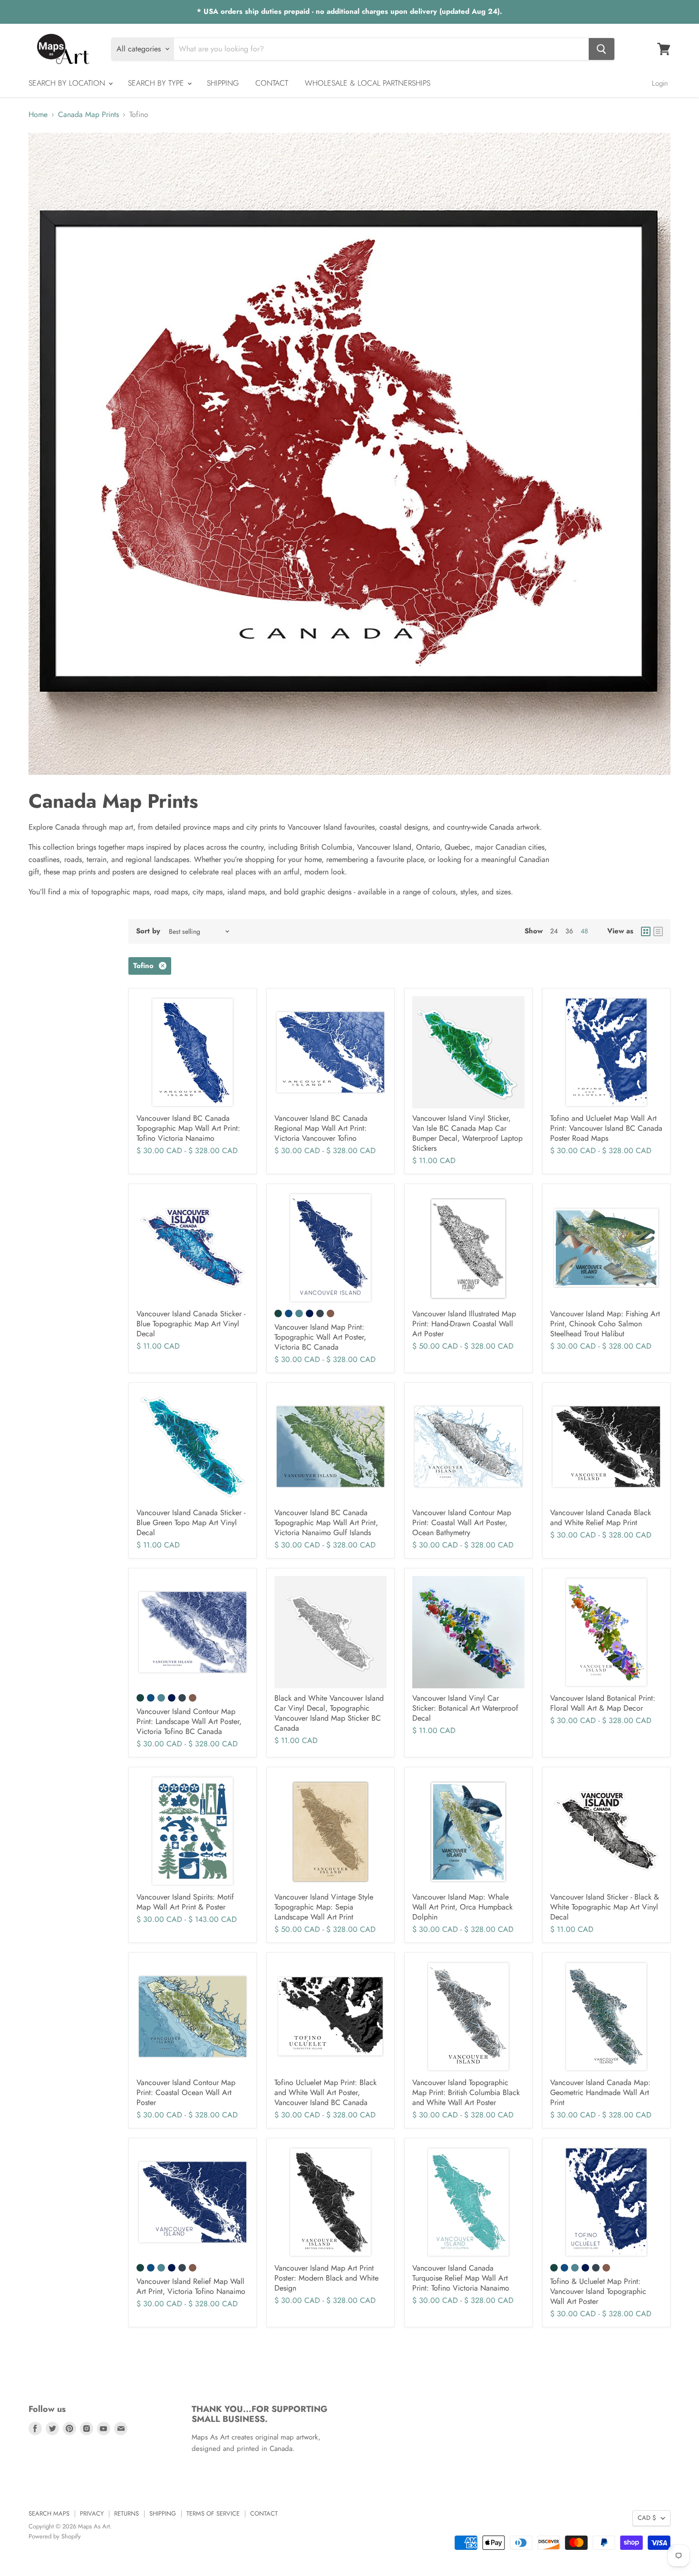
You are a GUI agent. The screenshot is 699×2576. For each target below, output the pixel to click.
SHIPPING (223, 83)
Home (38, 115)
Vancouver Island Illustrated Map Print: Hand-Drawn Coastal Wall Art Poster (464, 1324)
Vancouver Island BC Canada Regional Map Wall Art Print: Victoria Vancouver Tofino (321, 1128)
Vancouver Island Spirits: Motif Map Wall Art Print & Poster (185, 1902)
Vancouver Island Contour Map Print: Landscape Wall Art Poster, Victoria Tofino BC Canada (189, 1721)
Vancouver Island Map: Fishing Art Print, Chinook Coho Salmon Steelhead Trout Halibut (605, 1324)
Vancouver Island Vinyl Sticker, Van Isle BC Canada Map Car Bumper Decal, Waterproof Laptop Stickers (467, 1133)
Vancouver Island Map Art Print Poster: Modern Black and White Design (326, 2278)
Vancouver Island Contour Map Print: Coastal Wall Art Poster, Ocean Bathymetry (462, 1523)
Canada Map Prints (88, 115)
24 (554, 931)
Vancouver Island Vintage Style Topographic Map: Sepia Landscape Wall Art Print (324, 1907)
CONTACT (272, 83)
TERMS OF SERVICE (213, 2513)
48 (584, 931)
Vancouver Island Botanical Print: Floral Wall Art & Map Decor (603, 1703)
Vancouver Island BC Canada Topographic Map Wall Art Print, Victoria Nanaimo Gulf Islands (326, 1523)
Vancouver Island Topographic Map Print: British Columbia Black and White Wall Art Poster (466, 2092)
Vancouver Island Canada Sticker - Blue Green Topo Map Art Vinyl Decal (191, 1523)
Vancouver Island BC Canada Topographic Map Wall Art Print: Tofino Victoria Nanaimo (188, 1128)
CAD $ (647, 2518)
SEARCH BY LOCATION (68, 83)
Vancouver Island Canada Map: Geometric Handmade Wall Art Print (600, 2092)
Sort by (148, 931)
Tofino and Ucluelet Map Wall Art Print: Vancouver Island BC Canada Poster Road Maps (606, 1128)
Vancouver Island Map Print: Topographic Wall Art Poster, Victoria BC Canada (320, 1337)
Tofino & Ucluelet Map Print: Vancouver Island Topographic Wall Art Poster (598, 2291)
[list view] (658, 931)
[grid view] (646, 931)
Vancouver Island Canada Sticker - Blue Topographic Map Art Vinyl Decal (191, 1324)
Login (660, 83)
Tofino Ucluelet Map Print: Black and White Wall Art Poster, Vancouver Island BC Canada (325, 2092)
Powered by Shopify (55, 2536)
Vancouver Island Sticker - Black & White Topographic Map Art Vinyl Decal (605, 1907)
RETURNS (126, 2513)
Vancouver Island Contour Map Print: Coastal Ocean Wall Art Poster (186, 2092)
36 (569, 931)
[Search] (602, 49)
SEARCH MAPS (49, 2513)
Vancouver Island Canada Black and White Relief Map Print (601, 1518)
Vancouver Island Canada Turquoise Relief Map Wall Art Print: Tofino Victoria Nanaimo (461, 2278)
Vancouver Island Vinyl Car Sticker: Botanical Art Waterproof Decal (465, 1708)
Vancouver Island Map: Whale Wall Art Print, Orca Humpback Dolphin (462, 1907)
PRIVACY (92, 2513)
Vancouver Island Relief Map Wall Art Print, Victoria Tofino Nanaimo (191, 2286)
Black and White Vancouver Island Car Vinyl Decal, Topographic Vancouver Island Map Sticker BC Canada (329, 1713)
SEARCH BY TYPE (157, 83)
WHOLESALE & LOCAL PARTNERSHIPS (368, 83)
